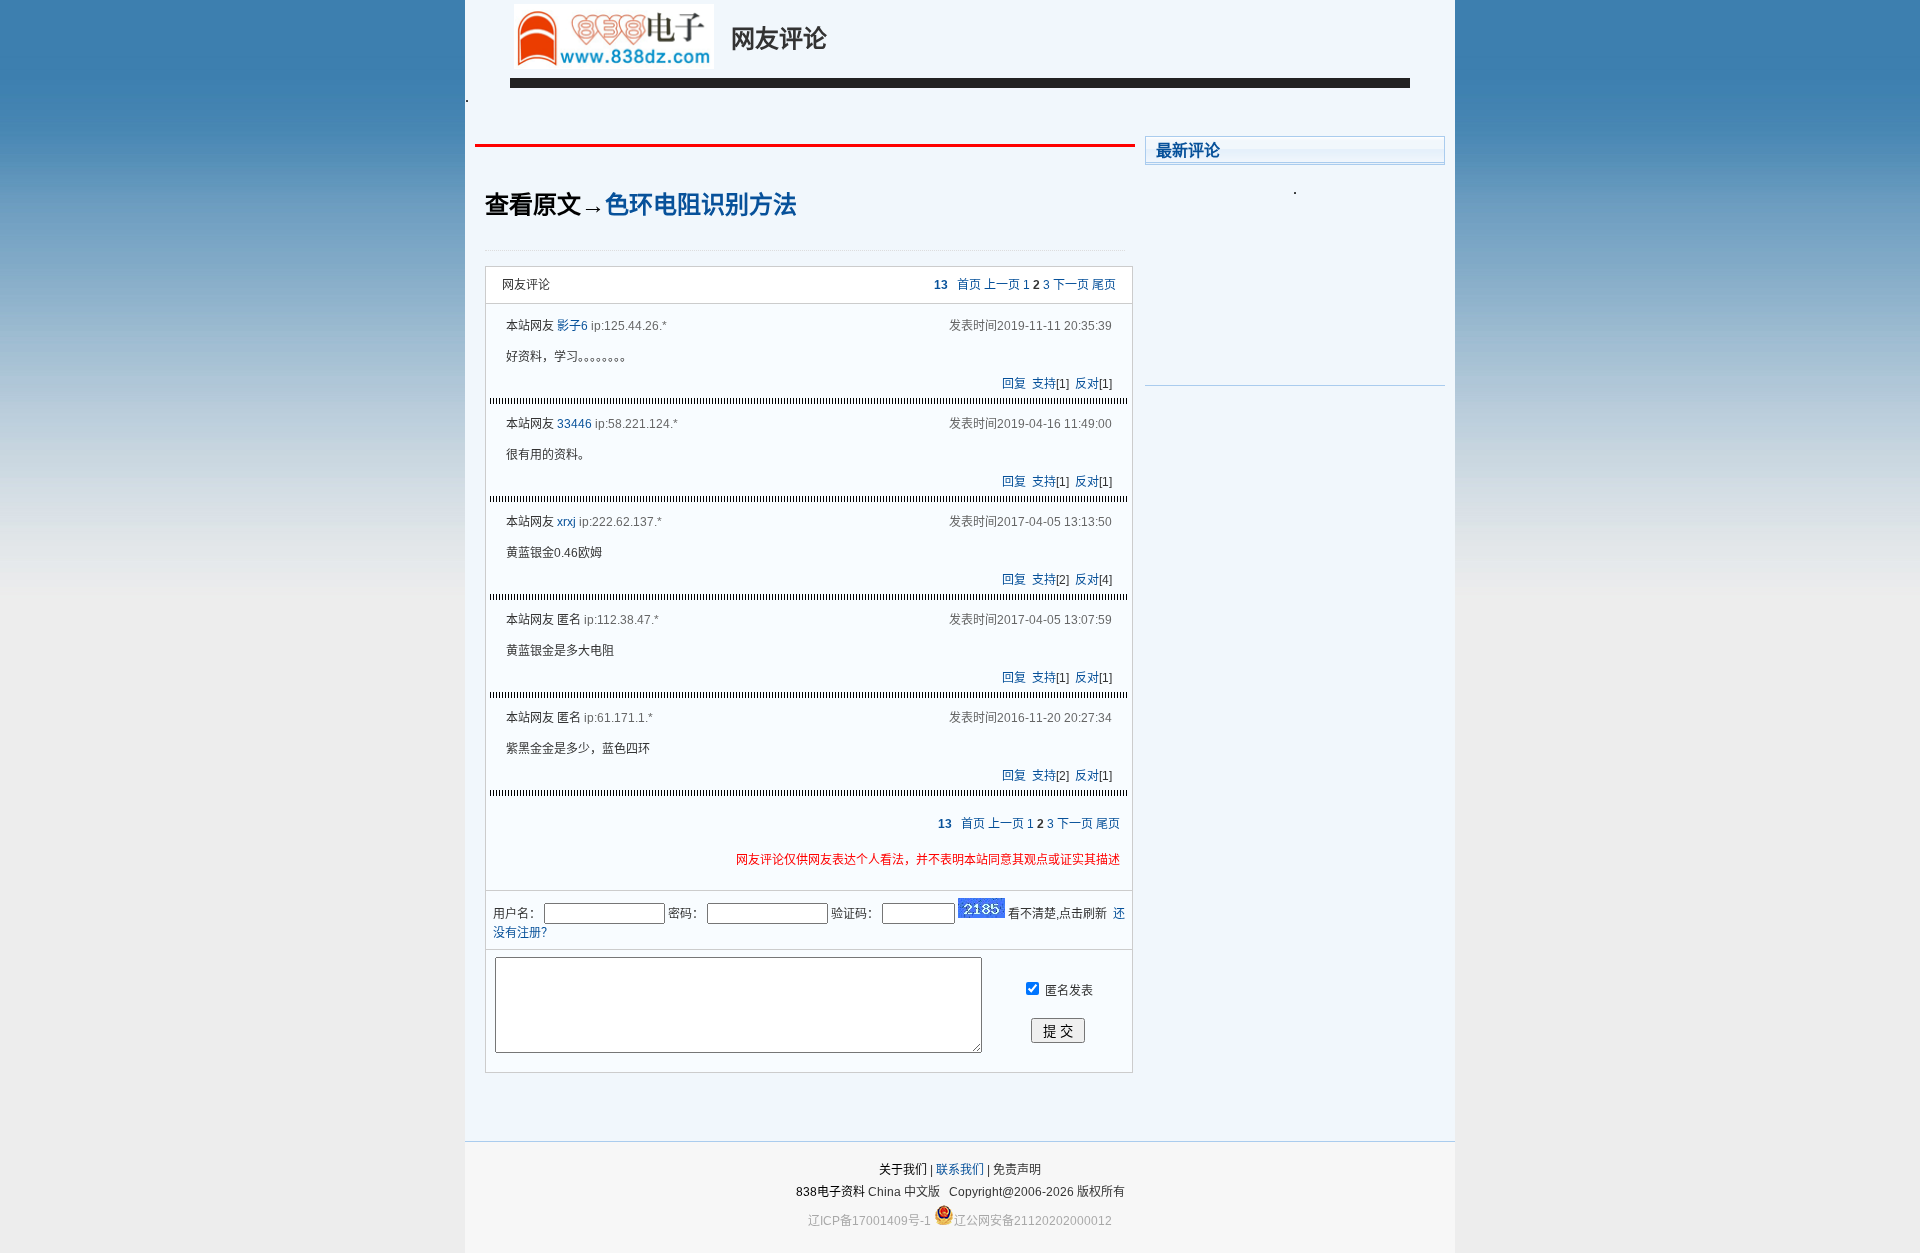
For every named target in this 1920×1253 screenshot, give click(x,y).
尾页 (1104, 285)
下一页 (1071, 285)
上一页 (1002, 285)
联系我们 (960, 1170)
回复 (1014, 384)
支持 (1044, 384)
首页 (969, 285)
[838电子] (614, 65)
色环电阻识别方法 (701, 205)
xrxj (566, 522)
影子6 (572, 326)
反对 (1087, 384)
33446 (574, 424)
